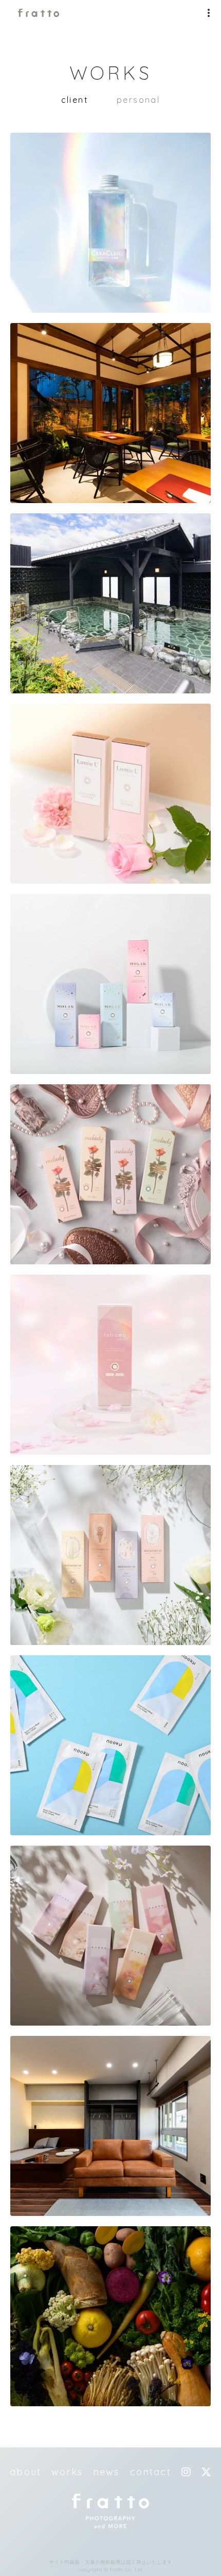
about (25, 2472)
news (106, 2472)
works (67, 2472)
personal (138, 100)
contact (151, 2472)
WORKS (111, 73)
